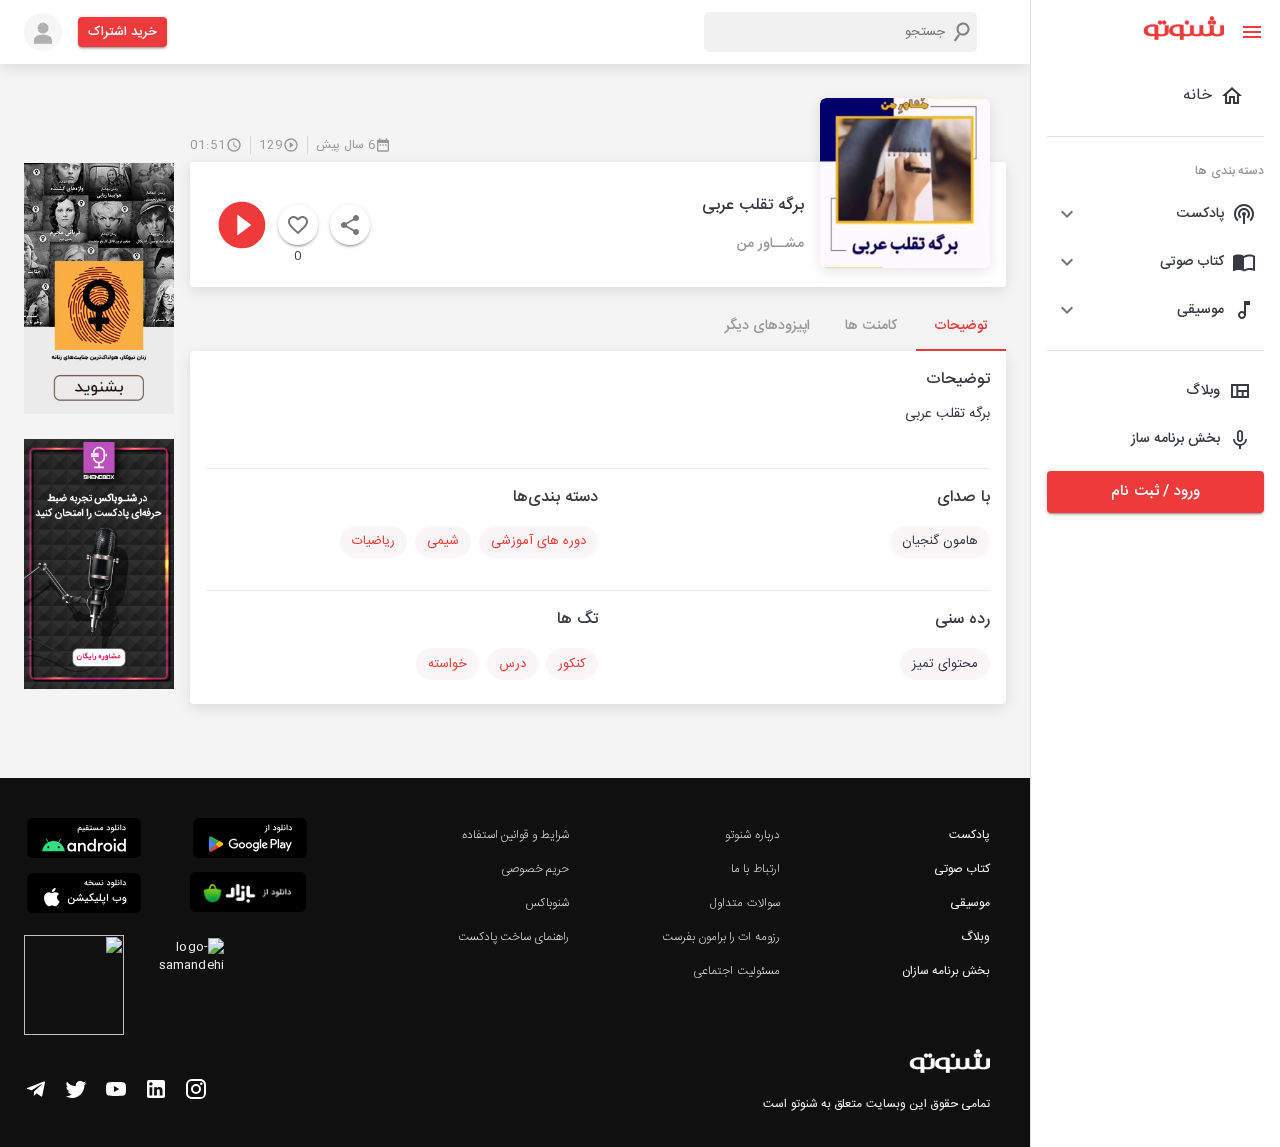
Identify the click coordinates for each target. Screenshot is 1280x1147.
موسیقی (970, 903)
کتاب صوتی (962, 869)
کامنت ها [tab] (870, 326)
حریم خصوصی (535, 869)
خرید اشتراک (122, 32)
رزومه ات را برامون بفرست (721, 937)
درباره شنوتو (752, 835)
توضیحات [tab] (961, 326)
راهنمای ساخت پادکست (513, 937)
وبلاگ (975, 937)
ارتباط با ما (755, 869)
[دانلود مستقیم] (84, 841)
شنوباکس (547, 903)
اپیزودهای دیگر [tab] (767, 326)
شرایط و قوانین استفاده (515, 835)
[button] (1155, 214)
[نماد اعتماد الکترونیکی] (74, 988)
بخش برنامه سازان (946, 971)
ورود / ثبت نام (1155, 491)
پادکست (969, 835)
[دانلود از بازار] (248, 895)
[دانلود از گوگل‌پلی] (250, 841)
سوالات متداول (744, 903)
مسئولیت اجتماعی (736, 971)
